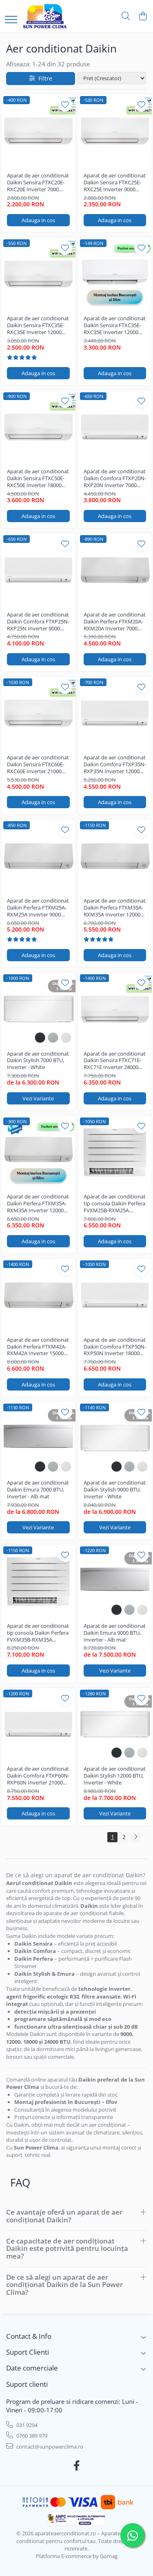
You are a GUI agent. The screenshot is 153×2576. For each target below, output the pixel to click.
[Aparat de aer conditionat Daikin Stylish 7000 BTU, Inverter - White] (38, 1009)
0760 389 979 (31, 2436)
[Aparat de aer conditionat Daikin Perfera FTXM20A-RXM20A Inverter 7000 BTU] (115, 570)
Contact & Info (29, 2336)
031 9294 (26, 2425)
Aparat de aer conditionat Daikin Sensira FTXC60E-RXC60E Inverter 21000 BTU (38, 764)
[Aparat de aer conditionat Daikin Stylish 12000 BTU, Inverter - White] (115, 1725)
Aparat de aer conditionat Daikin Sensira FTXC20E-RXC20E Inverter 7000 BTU (38, 183)
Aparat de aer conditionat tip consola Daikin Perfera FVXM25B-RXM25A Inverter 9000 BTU (115, 1204)
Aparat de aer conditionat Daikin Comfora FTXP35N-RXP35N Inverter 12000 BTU (115, 764)
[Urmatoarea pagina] (135, 1837)
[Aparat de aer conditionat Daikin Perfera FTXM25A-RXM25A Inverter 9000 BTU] (38, 856)
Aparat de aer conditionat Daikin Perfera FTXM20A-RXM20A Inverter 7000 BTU (115, 622)
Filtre (44, 78)
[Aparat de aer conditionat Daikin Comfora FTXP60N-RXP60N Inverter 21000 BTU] (38, 1725)
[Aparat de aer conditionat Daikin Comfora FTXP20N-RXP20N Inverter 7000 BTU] (115, 427)
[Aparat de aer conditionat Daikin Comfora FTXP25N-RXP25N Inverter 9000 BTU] (38, 570)
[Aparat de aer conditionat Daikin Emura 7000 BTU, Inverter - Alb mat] (38, 1439)
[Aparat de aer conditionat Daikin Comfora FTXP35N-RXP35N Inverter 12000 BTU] (115, 713)
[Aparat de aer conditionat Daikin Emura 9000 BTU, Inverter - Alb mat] (115, 1581)
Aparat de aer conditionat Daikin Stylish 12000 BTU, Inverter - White (115, 1776)
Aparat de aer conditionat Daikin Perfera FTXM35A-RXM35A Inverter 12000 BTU (115, 908)
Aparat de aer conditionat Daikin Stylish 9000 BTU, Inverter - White (115, 1490)
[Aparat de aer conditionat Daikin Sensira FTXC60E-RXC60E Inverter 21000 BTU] (38, 713)
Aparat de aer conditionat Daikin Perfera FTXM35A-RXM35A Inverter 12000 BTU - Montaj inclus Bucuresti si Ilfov (38, 1204)
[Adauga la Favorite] (65, 104)
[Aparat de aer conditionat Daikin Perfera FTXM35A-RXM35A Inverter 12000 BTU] (115, 856)
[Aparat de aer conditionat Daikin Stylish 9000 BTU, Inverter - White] (115, 1439)
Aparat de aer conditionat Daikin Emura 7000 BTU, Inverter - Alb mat (38, 1490)
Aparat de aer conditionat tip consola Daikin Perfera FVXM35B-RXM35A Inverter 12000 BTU (38, 1633)
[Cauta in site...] (126, 16)
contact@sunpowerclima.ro (49, 2447)
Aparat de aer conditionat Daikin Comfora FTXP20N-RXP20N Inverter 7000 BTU (115, 478)
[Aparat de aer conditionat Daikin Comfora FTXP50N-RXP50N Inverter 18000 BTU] (115, 1295)
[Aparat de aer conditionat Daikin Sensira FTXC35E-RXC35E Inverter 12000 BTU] (38, 274)
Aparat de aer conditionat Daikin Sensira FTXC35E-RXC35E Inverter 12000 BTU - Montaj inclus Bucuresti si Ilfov (115, 325)
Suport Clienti (28, 2352)
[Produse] (11, 20)
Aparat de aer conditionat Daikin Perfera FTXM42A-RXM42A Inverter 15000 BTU (38, 1347)
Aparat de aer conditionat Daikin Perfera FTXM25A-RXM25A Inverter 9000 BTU (38, 908)
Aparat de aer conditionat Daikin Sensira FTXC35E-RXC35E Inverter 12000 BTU (38, 325)
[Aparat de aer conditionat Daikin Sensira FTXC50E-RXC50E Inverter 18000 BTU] (38, 427)
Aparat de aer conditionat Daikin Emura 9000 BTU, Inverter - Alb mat (115, 1633)
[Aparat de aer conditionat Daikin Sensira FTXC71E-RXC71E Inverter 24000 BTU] (115, 1009)
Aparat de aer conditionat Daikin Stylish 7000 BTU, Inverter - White (38, 1061)
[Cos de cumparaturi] (143, 16)
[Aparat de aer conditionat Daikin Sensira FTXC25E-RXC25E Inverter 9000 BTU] (115, 131)
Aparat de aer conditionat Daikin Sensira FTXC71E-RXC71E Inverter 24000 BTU (115, 1061)
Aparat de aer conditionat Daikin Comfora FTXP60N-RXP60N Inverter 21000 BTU (38, 1776)
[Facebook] (76, 2466)
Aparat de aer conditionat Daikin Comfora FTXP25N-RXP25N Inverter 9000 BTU (38, 622)
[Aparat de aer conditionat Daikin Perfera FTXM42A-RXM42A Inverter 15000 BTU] (38, 1295)
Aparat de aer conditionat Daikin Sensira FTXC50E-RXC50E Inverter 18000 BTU (38, 478)
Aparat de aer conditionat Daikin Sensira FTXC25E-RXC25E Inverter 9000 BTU (115, 183)
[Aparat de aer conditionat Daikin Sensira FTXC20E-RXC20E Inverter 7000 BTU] (38, 131)
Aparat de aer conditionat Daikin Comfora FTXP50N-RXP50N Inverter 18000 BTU (115, 1347)
